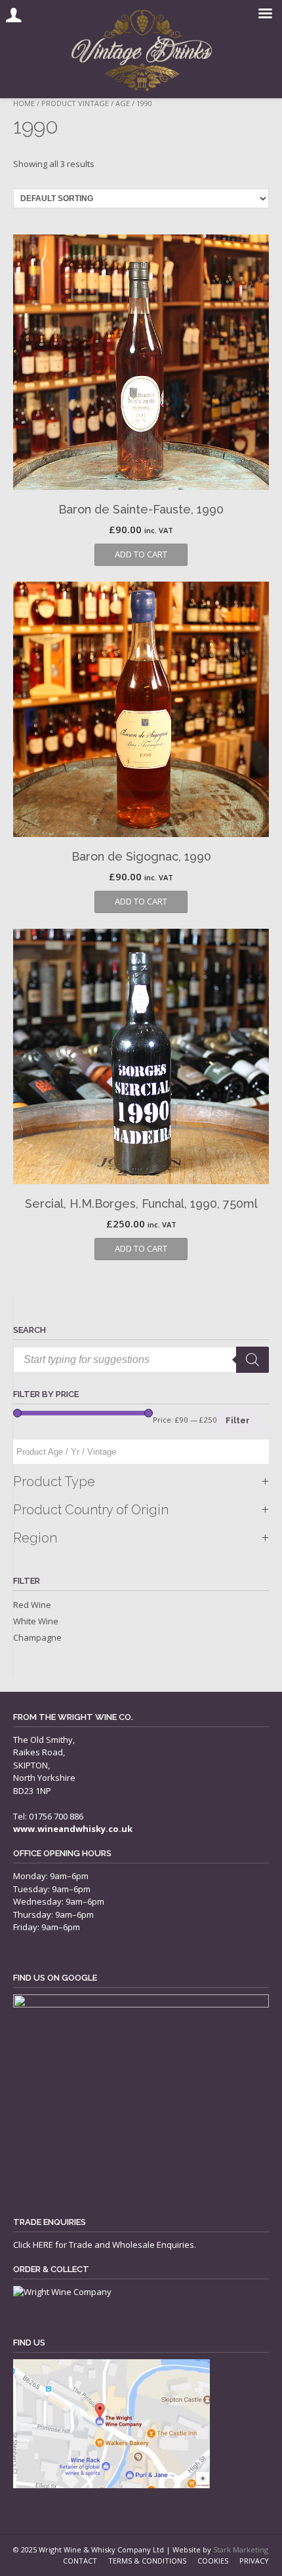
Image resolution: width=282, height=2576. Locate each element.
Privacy (254, 2561)
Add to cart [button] (141, 554)
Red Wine (32, 1605)
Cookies (213, 2561)
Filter (238, 1420)
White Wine (36, 1621)
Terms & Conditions (147, 2561)
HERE (43, 2245)
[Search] (252, 1360)
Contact (80, 2561)
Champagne (37, 1637)
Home (24, 103)
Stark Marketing (241, 2549)
